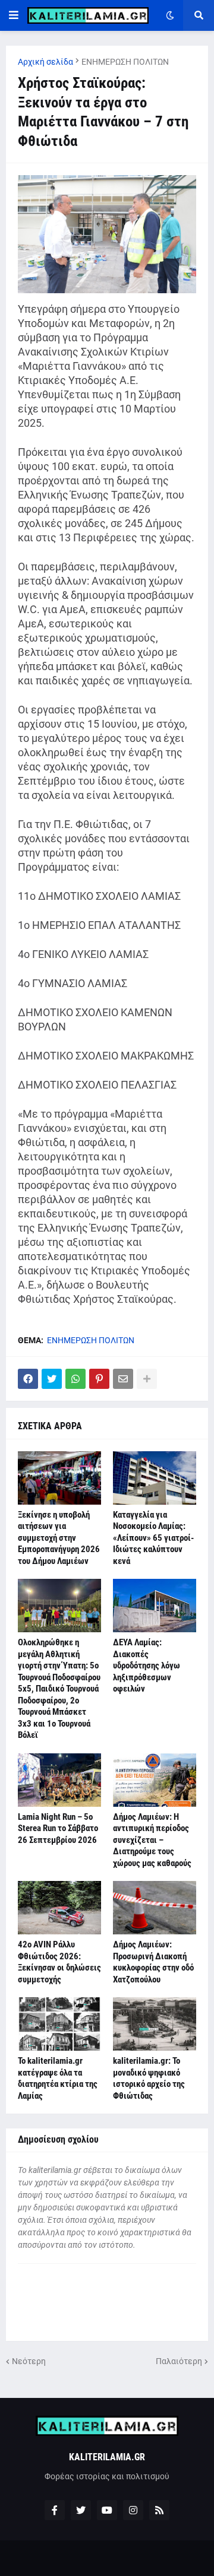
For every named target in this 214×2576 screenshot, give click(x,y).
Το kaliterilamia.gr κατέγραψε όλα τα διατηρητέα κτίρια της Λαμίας (58, 2078)
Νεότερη (29, 2361)
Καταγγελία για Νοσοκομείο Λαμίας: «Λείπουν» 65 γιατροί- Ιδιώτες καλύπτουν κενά (153, 1538)
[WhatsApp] (75, 1379)
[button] (14, 15)
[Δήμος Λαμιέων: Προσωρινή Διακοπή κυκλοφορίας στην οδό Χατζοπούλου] (155, 1908)
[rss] (159, 2510)
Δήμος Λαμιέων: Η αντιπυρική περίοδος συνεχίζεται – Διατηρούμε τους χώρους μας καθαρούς (152, 1840)
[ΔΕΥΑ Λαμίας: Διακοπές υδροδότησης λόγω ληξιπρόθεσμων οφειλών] (155, 1606)
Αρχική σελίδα (45, 62)
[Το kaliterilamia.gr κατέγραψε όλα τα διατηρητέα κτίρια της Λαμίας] (59, 2024)
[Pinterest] (99, 1379)
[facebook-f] (55, 2510)
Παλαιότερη (179, 2361)
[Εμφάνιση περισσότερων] (147, 1379)
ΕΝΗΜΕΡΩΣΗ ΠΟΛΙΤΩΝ (125, 62)
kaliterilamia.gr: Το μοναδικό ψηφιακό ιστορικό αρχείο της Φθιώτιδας (149, 2078)
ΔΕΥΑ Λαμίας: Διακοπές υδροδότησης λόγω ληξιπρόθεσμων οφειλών (147, 1665)
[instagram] (133, 2510)
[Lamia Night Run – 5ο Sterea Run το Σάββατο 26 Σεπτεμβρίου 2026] (59, 1780)
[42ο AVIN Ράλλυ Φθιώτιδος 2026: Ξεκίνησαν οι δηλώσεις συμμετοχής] (59, 1908)
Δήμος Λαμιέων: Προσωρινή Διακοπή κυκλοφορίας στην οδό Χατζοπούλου (153, 1962)
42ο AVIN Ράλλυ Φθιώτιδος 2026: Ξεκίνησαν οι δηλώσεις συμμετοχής (59, 1962)
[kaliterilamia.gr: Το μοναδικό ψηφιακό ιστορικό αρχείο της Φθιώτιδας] (155, 2024)
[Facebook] (28, 1379)
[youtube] (107, 2510)
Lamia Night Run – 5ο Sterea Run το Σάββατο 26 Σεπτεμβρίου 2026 (58, 1828)
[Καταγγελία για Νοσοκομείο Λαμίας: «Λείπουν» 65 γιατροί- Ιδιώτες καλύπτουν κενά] (155, 1478)
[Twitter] (52, 1379)
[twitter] (81, 2510)
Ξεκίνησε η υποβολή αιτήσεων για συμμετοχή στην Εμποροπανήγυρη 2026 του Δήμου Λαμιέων (59, 1538)
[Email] (123, 1379)
